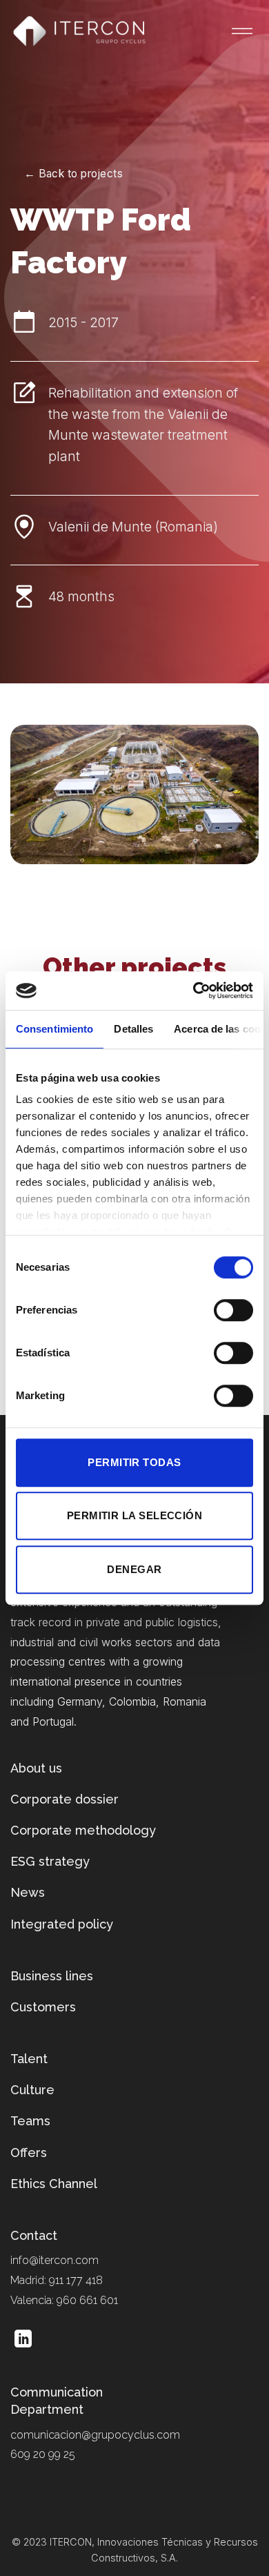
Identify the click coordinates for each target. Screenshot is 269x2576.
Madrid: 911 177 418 (57, 2280)
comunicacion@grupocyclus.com (95, 2435)
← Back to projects (73, 174)
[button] (234, 27)
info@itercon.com (54, 2260)
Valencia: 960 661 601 (64, 2300)
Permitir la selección (134, 1515)
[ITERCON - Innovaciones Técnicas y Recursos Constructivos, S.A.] (79, 31)
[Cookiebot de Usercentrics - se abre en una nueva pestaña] (193, 991)
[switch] (233, 1310)
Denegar (134, 1569)
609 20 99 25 (43, 2454)
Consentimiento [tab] (54, 1029)
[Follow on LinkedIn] (23, 2340)
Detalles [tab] (133, 1029)
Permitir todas (134, 1462)
